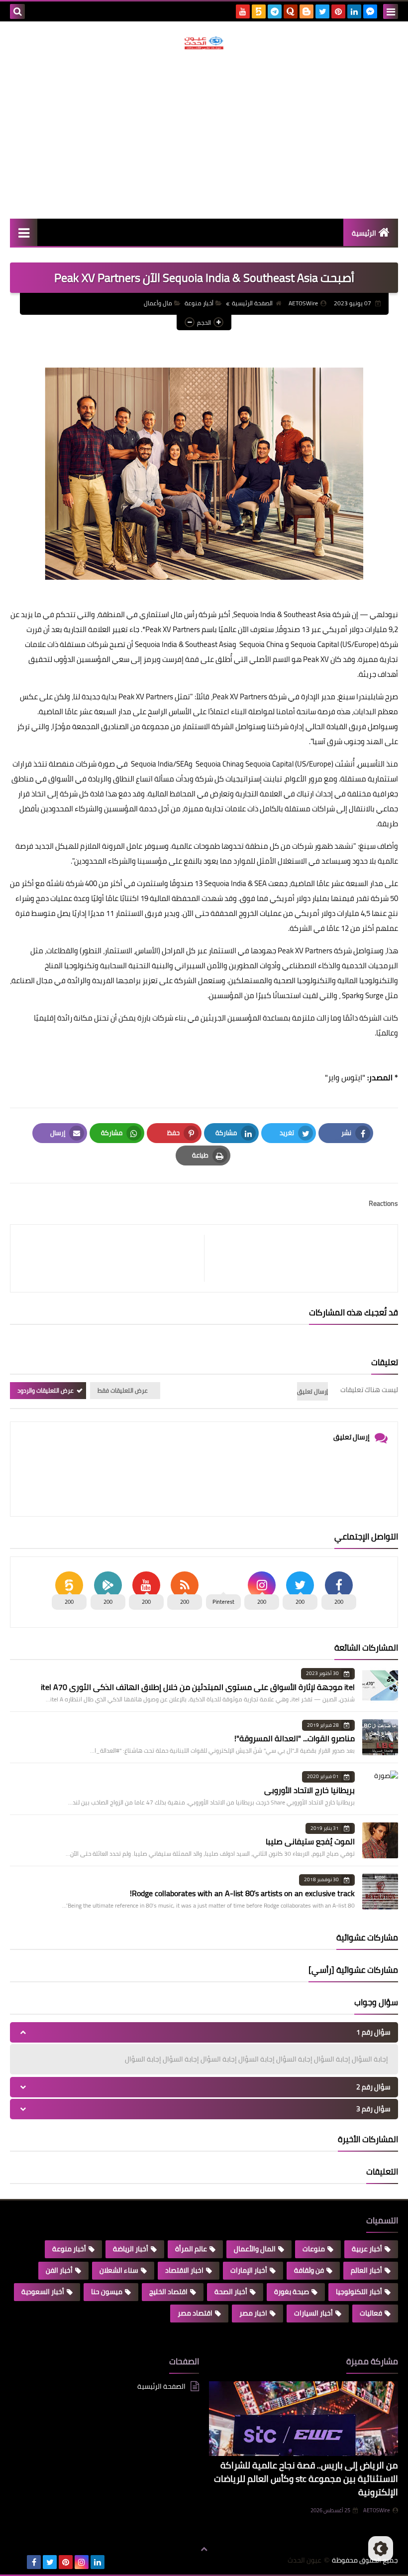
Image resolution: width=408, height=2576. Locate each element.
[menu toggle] (391, 11)
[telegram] (275, 11)
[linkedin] (354, 11)
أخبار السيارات (313, 2313)
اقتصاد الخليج (168, 2292)
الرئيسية (364, 233)
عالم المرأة (191, 2249)
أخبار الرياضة (131, 2249)
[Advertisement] (204, 134)
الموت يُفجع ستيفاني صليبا (310, 1841)
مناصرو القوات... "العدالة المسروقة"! (295, 1738)
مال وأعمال (158, 303)
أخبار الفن (59, 2270)
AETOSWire (377, 2510)
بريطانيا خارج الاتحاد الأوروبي (309, 1790)
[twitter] (322, 11)
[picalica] (18, 2562)
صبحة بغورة (292, 2292)
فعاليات (371, 2313)
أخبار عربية (367, 2249)
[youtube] (243, 11)
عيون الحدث (305, 2560)
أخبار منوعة (199, 303)
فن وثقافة (309, 2270)
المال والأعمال (255, 2249)
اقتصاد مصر (195, 2313)
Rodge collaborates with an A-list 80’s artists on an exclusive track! (242, 1893)
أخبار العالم (366, 2270)
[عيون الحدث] (204, 43)
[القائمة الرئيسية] (24, 232)
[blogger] (306, 11)
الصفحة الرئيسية (252, 303)
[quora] (291, 11)
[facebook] (34, 2562)
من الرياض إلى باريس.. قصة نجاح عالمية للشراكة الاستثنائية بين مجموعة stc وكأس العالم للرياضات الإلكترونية (306, 2479)
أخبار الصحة (231, 2292)
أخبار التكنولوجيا (359, 2292)
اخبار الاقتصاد (184, 2270)
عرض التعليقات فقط (123, 1390)
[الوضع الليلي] (381, 2549)
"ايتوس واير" (345, 1077)
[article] (112, 1258)
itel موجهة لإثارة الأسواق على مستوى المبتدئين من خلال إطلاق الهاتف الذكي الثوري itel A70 (198, 1687)
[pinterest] (338, 11)
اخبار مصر (253, 2313)
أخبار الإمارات (249, 2270)
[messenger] (370, 11)
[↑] (204, 2550)
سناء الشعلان (119, 2270)
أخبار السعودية (43, 2292)
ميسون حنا (107, 2292)
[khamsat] (259, 11)
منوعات (314, 2249)
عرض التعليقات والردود (46, 1390)
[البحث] (17, 11)
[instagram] (82, 2562)
